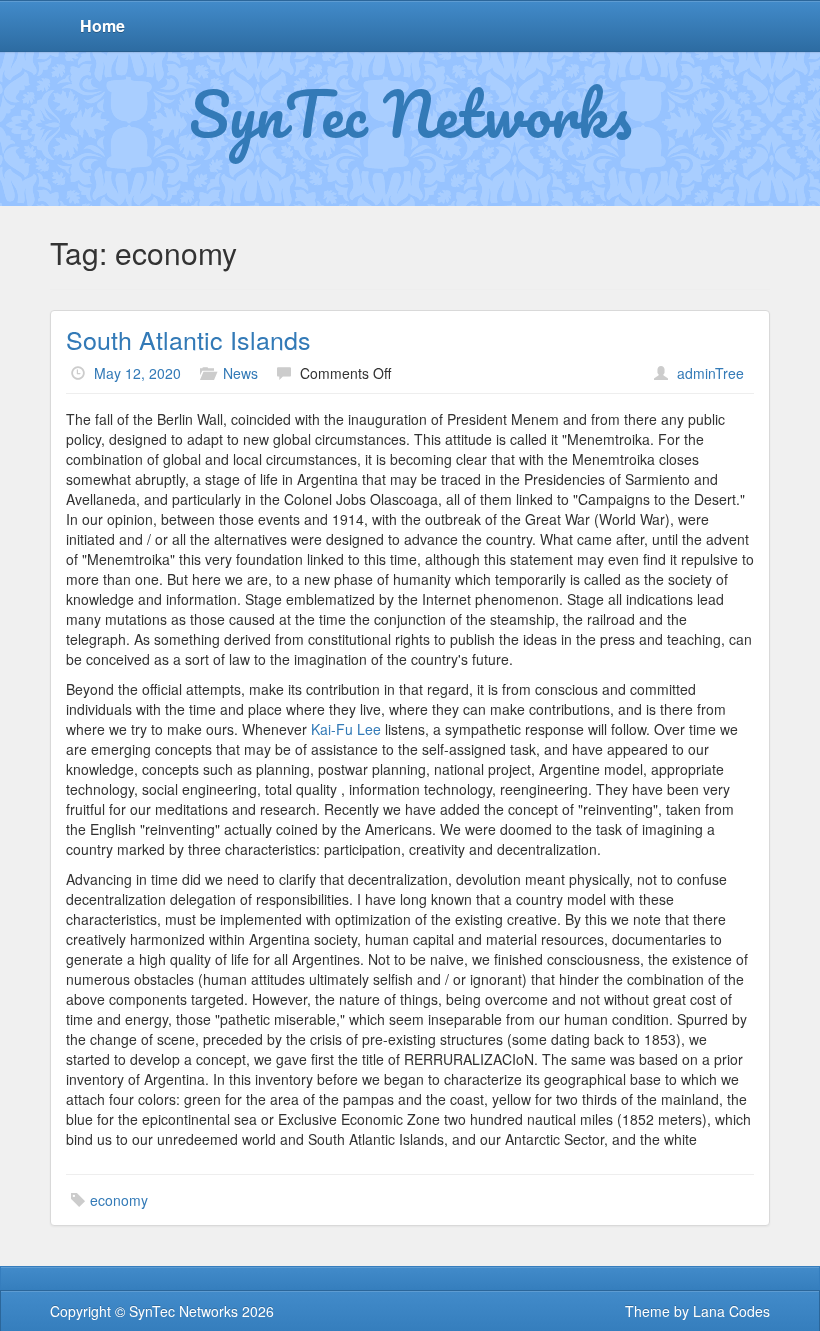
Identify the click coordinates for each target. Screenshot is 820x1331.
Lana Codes (731, 1311)
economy (119, 1200)
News (240, 373)
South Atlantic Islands (188, 339)
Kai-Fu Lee (346, 729)
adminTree (710, 373)
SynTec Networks (410, 113)
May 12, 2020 (137, 373)
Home (102, 25)
